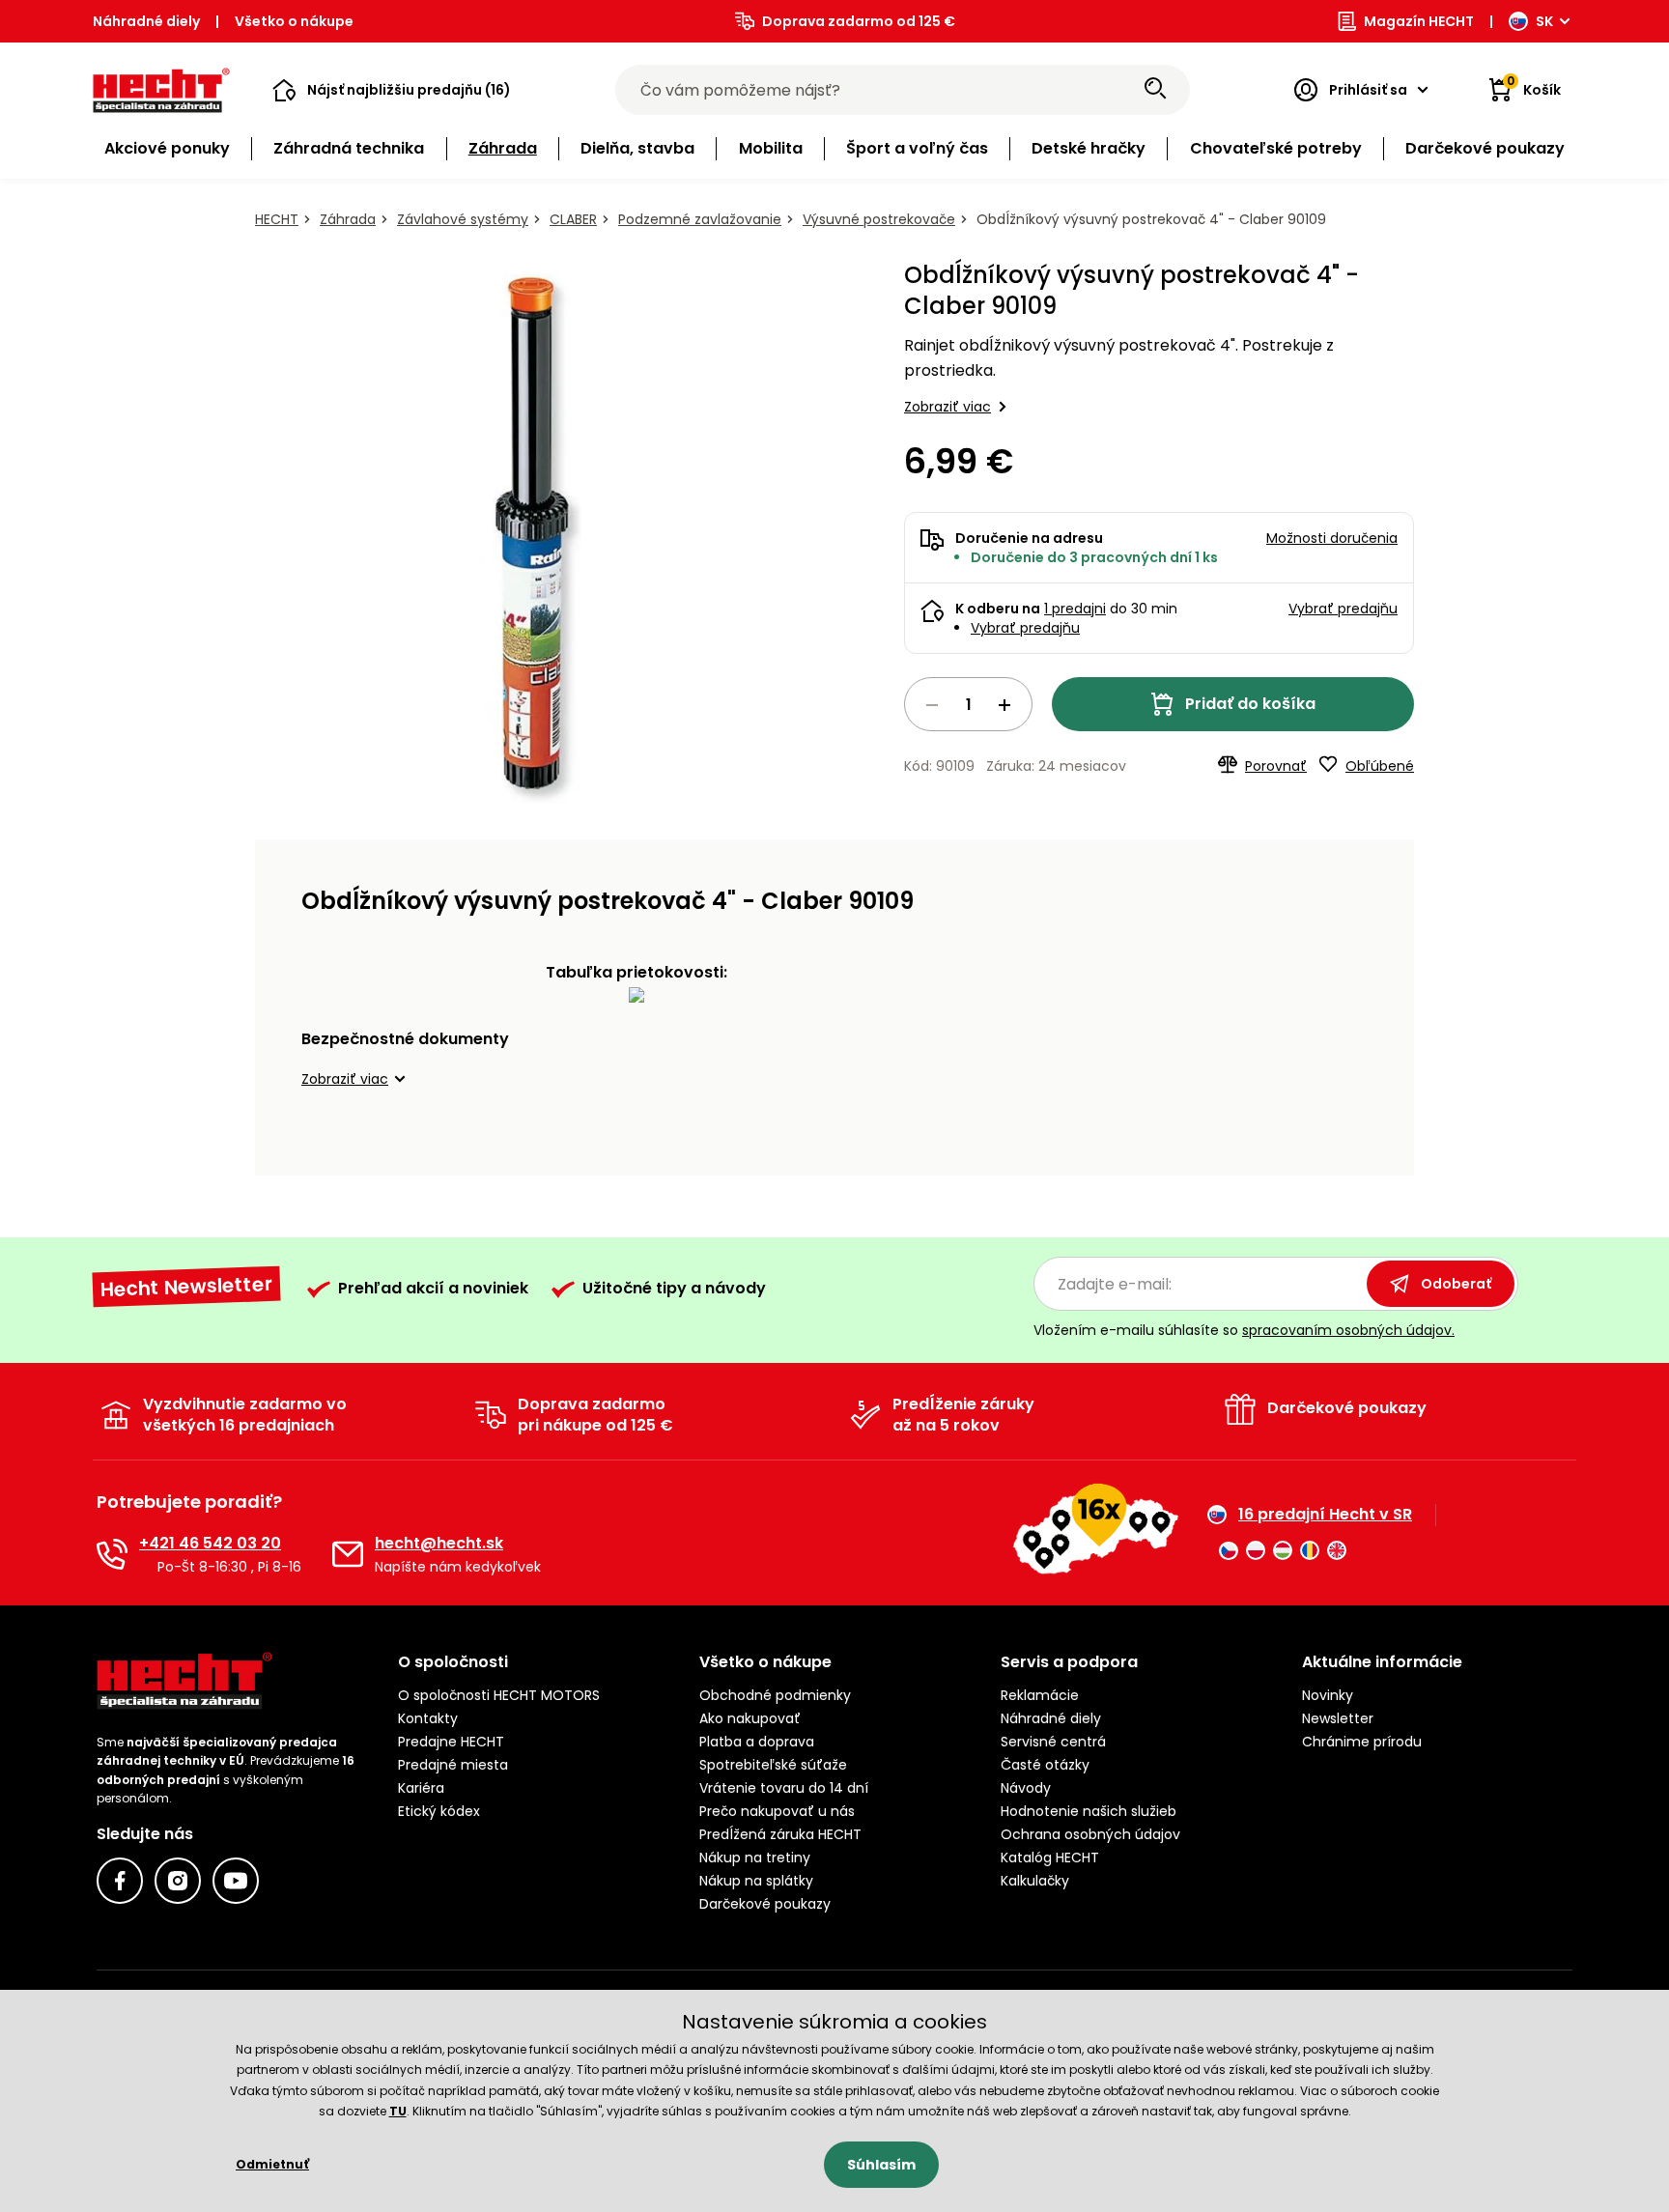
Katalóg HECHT (1050, 1858)
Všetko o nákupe (294, 21)
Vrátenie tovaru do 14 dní (784, 1788)
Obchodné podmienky (775, 1695)
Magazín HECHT (1419, 21)
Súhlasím (881, 2165)
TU (398, 2111)
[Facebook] (120, 1881)
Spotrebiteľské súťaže (773, 1765)
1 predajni (1075, 609)
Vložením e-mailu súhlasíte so (1244, 1330)
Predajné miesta (453, 1765)
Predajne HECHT (451, 1742)
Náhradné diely (146, 21)
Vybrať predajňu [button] (1343, 609)
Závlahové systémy (463, 219)
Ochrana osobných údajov (1090, 1834)
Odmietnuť (272, 2164)
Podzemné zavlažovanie (700, 219)
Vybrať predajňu (1025, 628)
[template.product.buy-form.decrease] (932, 705)
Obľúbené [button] (1380, 766)
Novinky (1328, 1695)
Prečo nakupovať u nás (777, 1811)
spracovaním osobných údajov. (1348, 1330)
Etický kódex (439, 1811)
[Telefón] (112, 1554)
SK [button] (1544, 21)
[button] (392, 90)
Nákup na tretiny (755, 1858)
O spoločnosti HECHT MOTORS (499, 1695)
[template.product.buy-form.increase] (1004, 705)
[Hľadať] (1155, 90)
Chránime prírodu (1362, 1742)
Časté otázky (1045, 1765)
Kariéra (421, 1788)
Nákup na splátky (756, 1881)
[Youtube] (236, 1881)
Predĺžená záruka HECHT (780, 1834)
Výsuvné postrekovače (879, 219)
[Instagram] (178, 1881)
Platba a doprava (757, 1742)
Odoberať (1456, 1284)
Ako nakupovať (750, 1718)
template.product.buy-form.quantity (968, 704)
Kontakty (428, 1718)
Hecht (277, 219)
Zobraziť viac (948, 407)
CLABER (573, 219)
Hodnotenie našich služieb (1089, 1811)
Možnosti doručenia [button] (1332, 538)
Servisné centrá (1053, 1742)
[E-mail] (348, 1554)
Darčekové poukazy (765, 1904)
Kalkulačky (1035, 1881)
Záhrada (348, 219)
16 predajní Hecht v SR (1325, 1515)
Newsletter (1338, 1718)
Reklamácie (1040, 1695)
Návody (1026, 1788)
